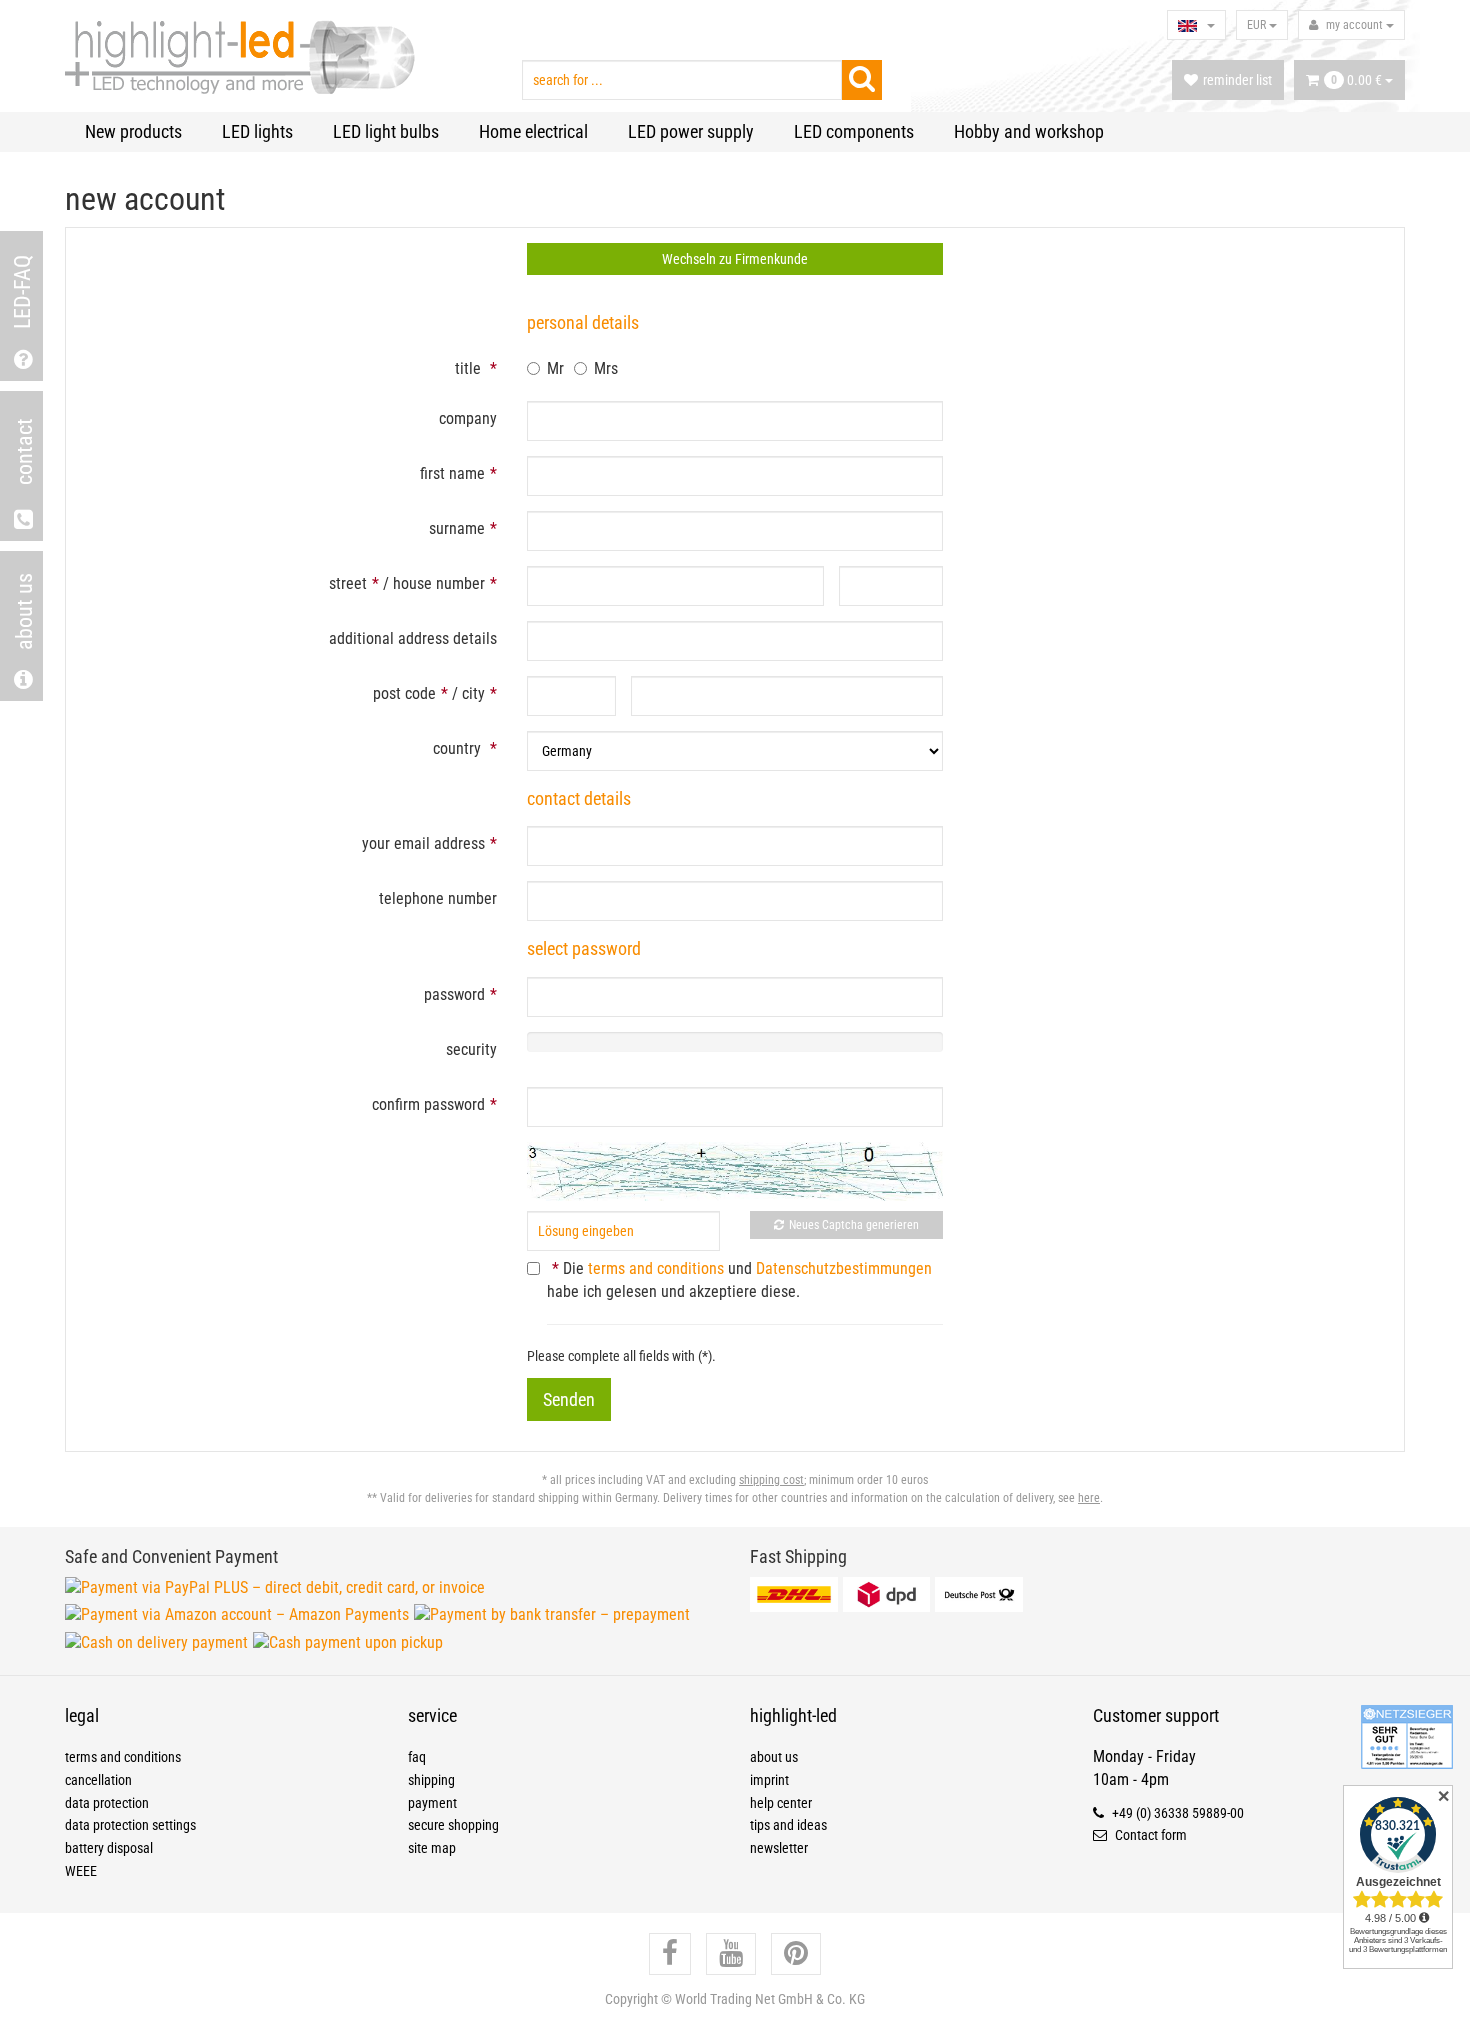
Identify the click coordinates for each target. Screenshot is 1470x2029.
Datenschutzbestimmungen (844, 1268)
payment (432, 1803)
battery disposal (109, 1848)
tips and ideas (788, 1825)
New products (133, 131)
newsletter (779, 1848)
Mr (555, 368)
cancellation (98, 1780)
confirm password (428, 1104)
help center (781, 1803)
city (473, 693)
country (457, 748)
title (468, 368)
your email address (423, 843)
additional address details (413, 638)
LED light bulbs (386, 131)
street (348, 583)
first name (452, 473)
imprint (769, 1780)
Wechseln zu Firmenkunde (735, 259)
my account (1354, 25)
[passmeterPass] (735, 997)
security (471, 1049)
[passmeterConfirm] (735, 1107)
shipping (431, 1780)
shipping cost (771, 1480)
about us (774, 1757)
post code (404, 693)
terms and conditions (656, 1268)
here (1089, 1498)
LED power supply (691, 131)
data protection (107, 1803)
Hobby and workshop (1029, 131)
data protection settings (130, 1825)
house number (439, 583)
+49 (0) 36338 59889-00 (1176, 1813)
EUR (1258, 25)
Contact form (1149, 1835)
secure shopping (453, 1825)
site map (432, 1848)
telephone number (438, 898)
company (468, 418)
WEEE (81, 1871)
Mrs (606, 368)
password (454, 994)
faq (417, 1757)
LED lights (257, 131)
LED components (854, 131)
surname (457, 528)
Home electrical (533, 131)
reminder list (1237, 80)
